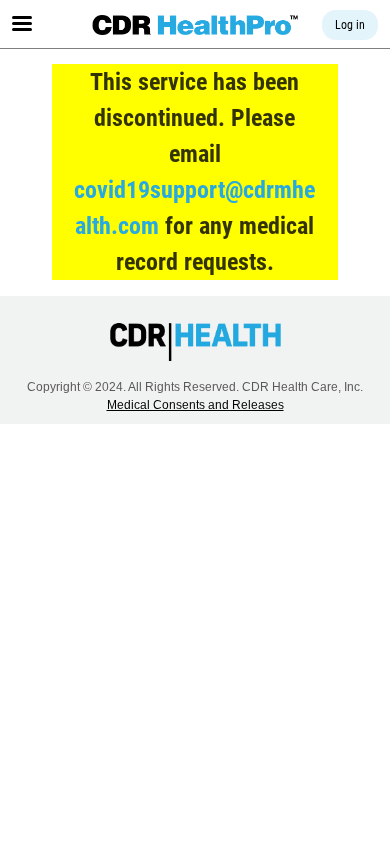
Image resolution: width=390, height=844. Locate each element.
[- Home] (195, 25)
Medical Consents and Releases (195, 405)
